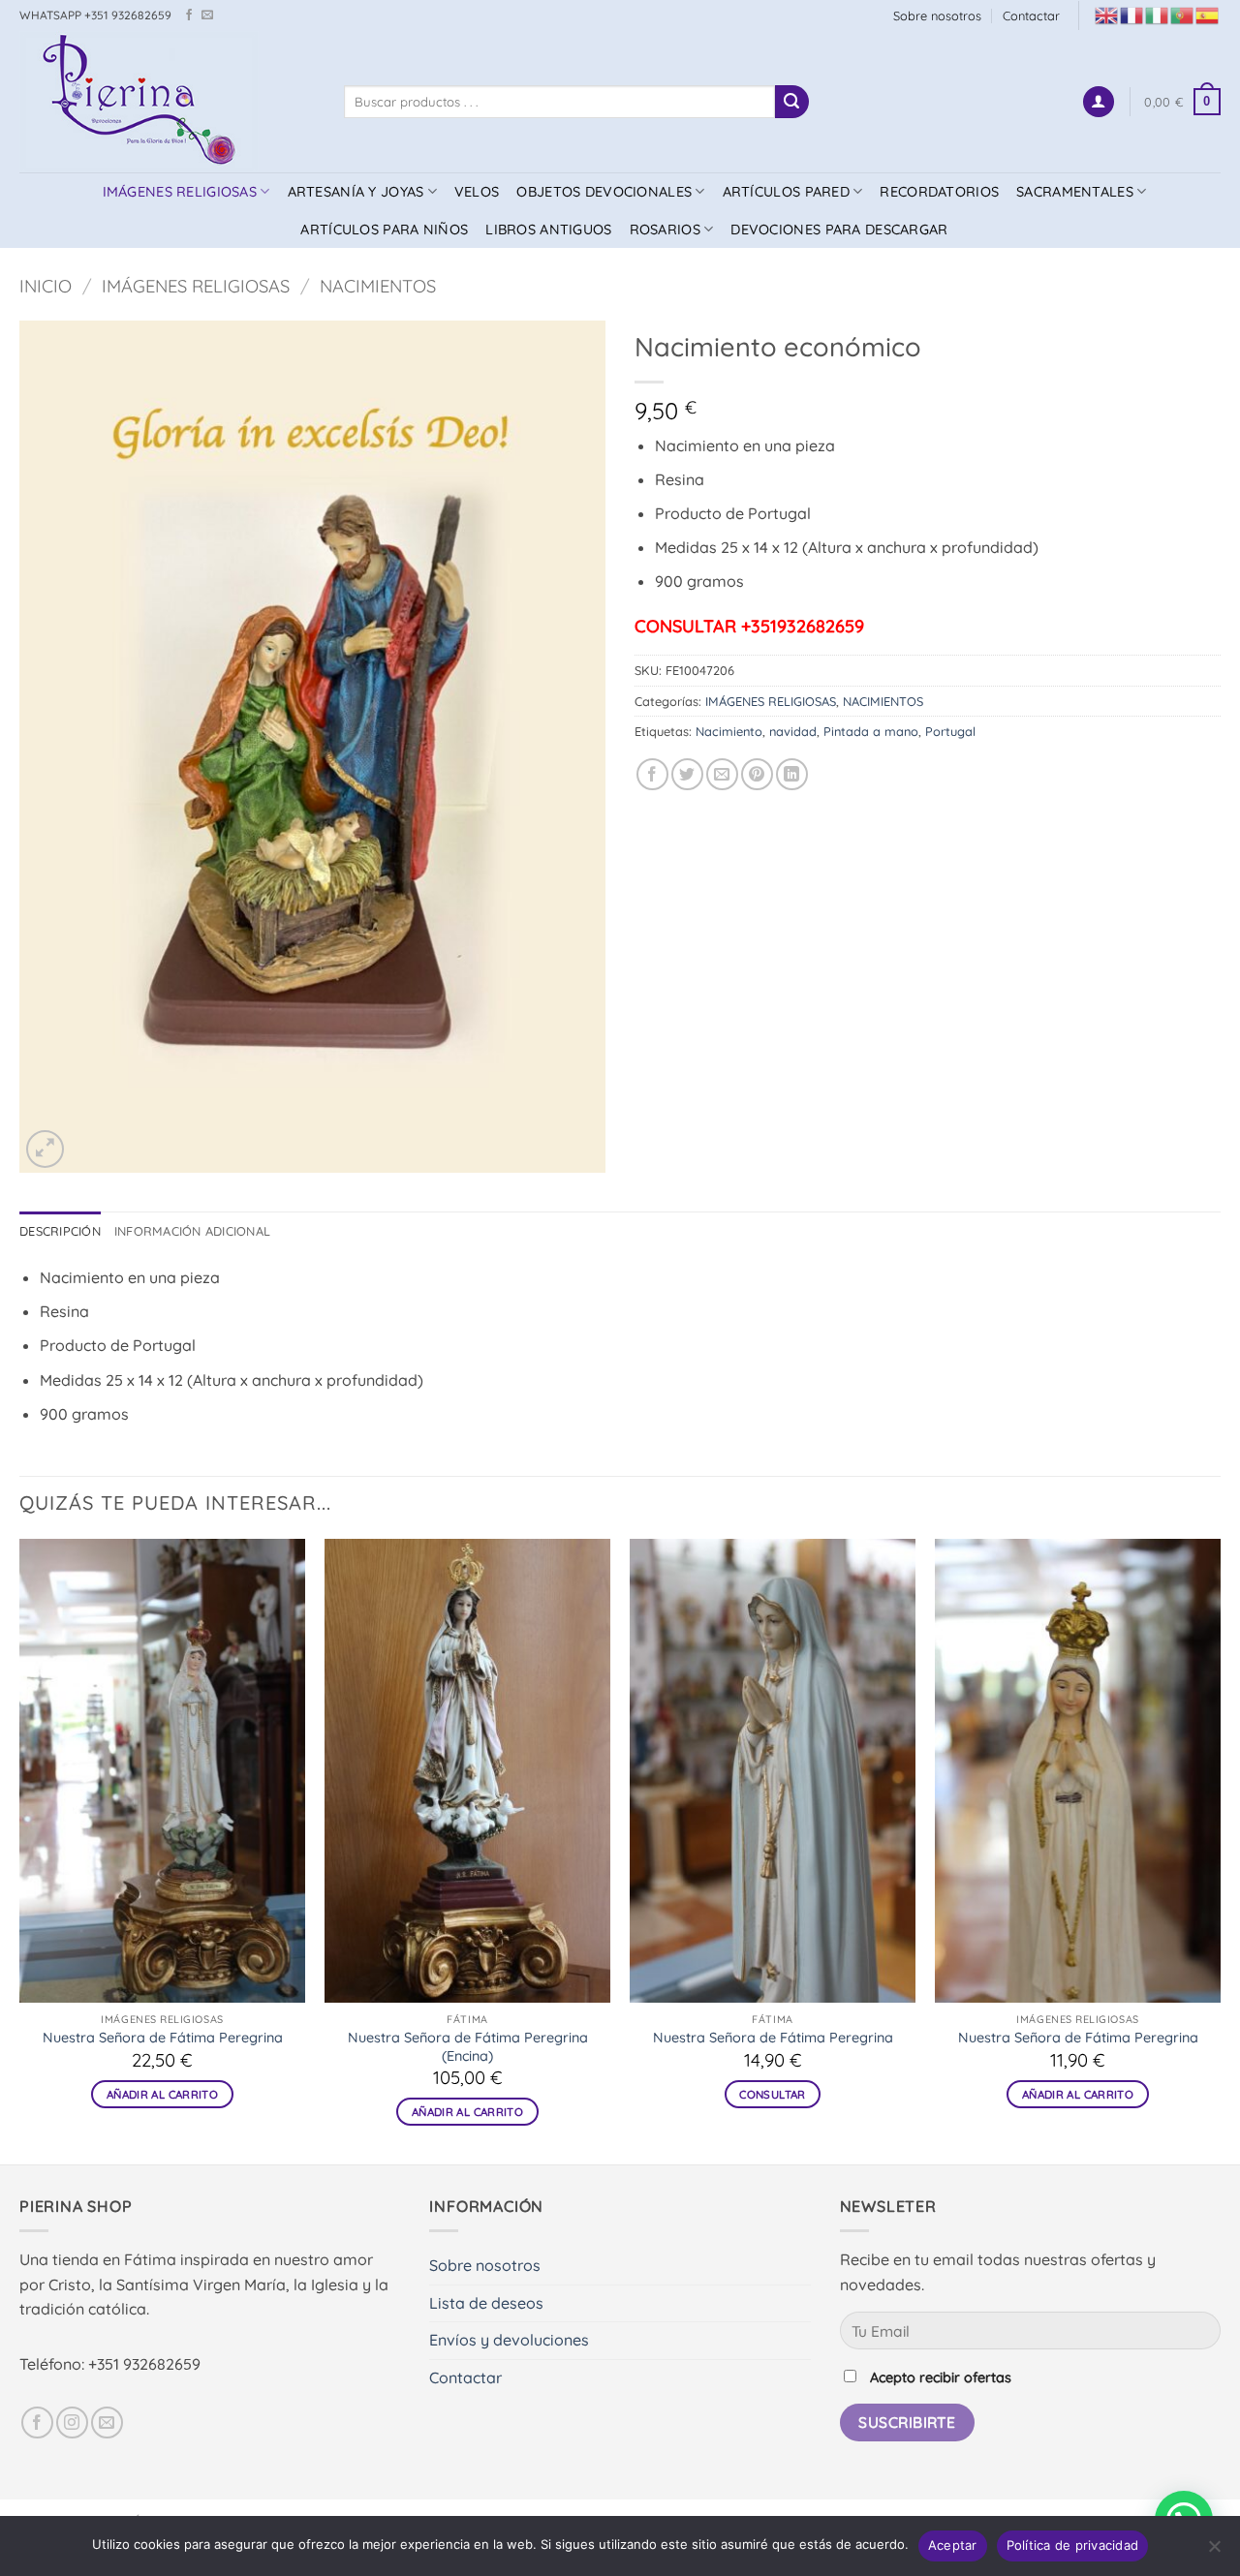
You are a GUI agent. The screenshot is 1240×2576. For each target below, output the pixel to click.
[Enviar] (791, 102)
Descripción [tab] (60, 1231)
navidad (793, 731)
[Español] (1208, 14)
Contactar (1031, 15)
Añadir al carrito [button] (162, 2094)
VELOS (477, 192)
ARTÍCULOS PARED (786, 192)
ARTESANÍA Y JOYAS (356, 192)
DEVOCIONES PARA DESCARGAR (839, 230)
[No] (1214, 2552)
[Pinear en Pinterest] (757, 774)
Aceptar (953, 2545)
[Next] (1220, 1850)
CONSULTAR (772, 2094)
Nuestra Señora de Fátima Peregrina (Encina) (468, 2047)
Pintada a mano (871, 731)
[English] (1107, 14)
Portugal (950, 731)
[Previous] (20, 1850)
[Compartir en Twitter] (687, 774)
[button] (1099, 102)
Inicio (46, 286)
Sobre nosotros (937, 15)
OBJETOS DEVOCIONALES (604, 192)
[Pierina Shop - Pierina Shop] (167, 102)
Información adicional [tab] (192, 1231)
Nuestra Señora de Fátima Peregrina (163, 2038)
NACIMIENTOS (378, 286)
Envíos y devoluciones (509, 2340)
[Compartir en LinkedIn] (792, 774)
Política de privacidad (1073, 2545)
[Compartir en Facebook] (652, 774)
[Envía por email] (722, 774)
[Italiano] (1158, 14)
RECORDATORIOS (939, 192)
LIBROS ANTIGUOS (548, 230)
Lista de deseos (486, 2303)
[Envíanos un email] (207, 15)
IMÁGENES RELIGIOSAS (180, 192)
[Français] (1132, 14)
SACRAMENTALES (1075, 192)
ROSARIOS (665, 230)
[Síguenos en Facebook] (189, 15)
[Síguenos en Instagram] (72, 2423)
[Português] (1183, 14)
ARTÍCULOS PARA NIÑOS (384, 230)
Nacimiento (729, 731)
